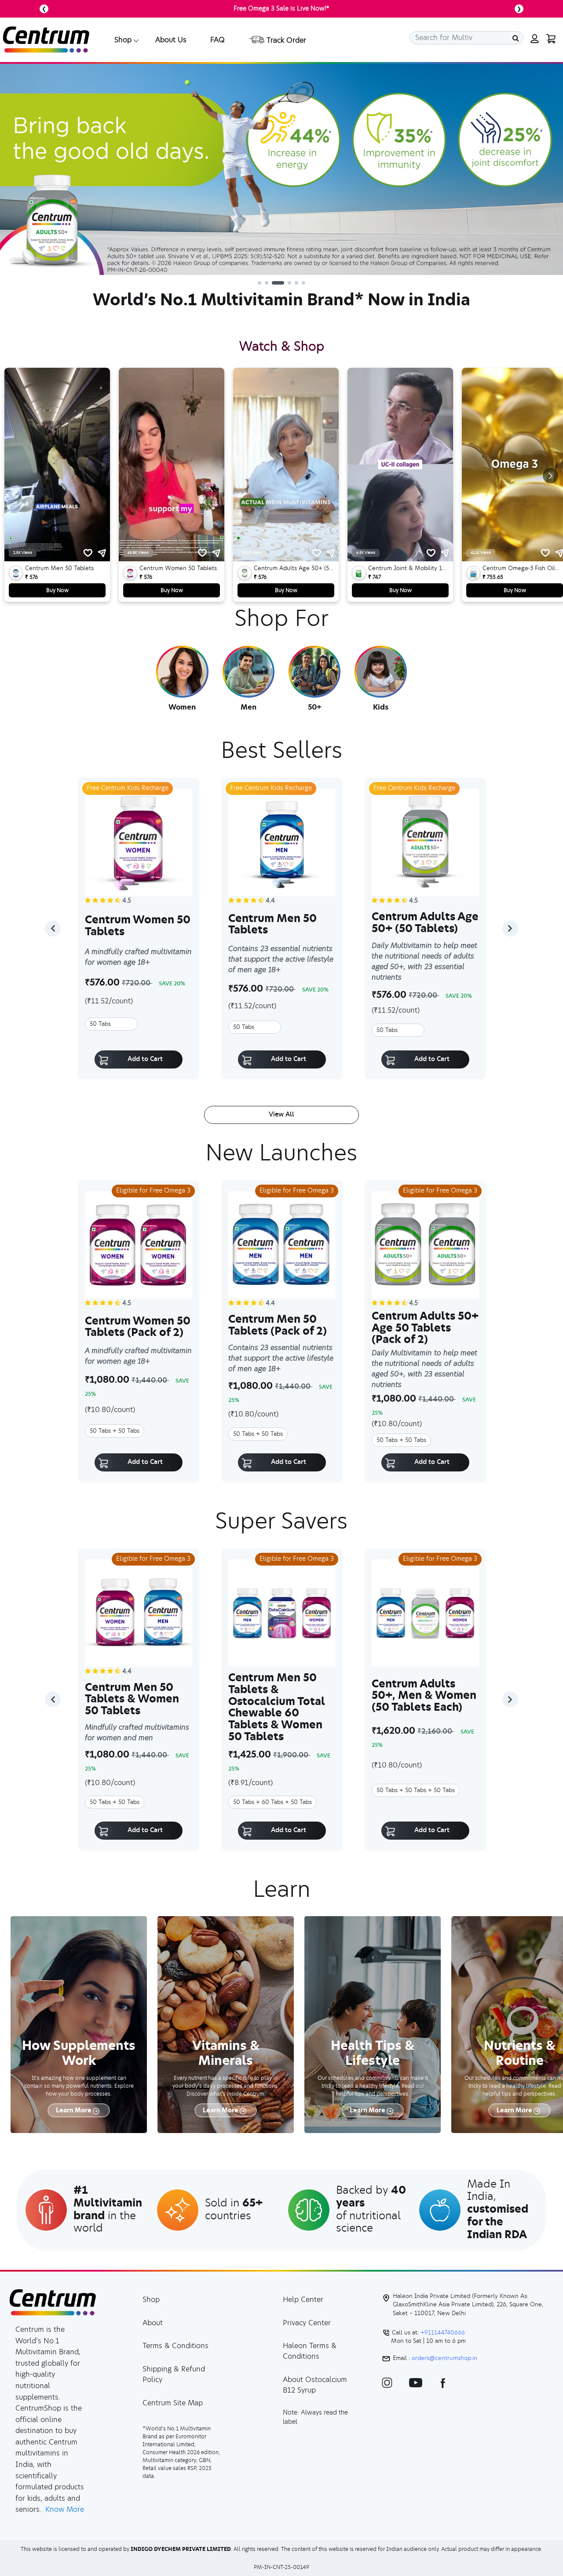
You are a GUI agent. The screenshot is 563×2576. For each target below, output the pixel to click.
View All (281, 1115)
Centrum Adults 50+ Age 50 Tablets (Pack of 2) (425, 1328)
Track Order (285, 40)
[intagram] (387, 2382)
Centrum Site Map (173, 2403)
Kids (381, 707)
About (153, 2323)
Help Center (303, 2300)
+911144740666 (442, 2333)
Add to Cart (145, 1059)
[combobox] (466, 38)
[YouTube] (416, 2382)
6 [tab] (303, 283)
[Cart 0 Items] (550, 38)
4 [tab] (281, 283)
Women (182, 707)
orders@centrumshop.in (444, 2359)
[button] (534, 38)
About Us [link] (171, 40)
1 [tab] (260, 283)
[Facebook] (443, 2382)
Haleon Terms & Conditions (310, 2351)
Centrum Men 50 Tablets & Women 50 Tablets (132, 1700)
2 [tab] (267, 283)
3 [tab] (274, 283)
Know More (65, 2510)
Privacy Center (307, 2323)
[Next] (510, 929)
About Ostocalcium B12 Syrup (315, 2385)
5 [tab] (292, 283)
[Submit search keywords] (516, 38)
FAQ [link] (218, 40)
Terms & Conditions (175, 2346)
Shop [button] (123, 40)
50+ (315, 707)
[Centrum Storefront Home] (46, 39)
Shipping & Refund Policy (174, 2375)
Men (249, 707)
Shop (151, 2300)
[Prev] (53, 929)
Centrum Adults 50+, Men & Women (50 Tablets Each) (424, 1696)
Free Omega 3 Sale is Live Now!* (281, 9)
